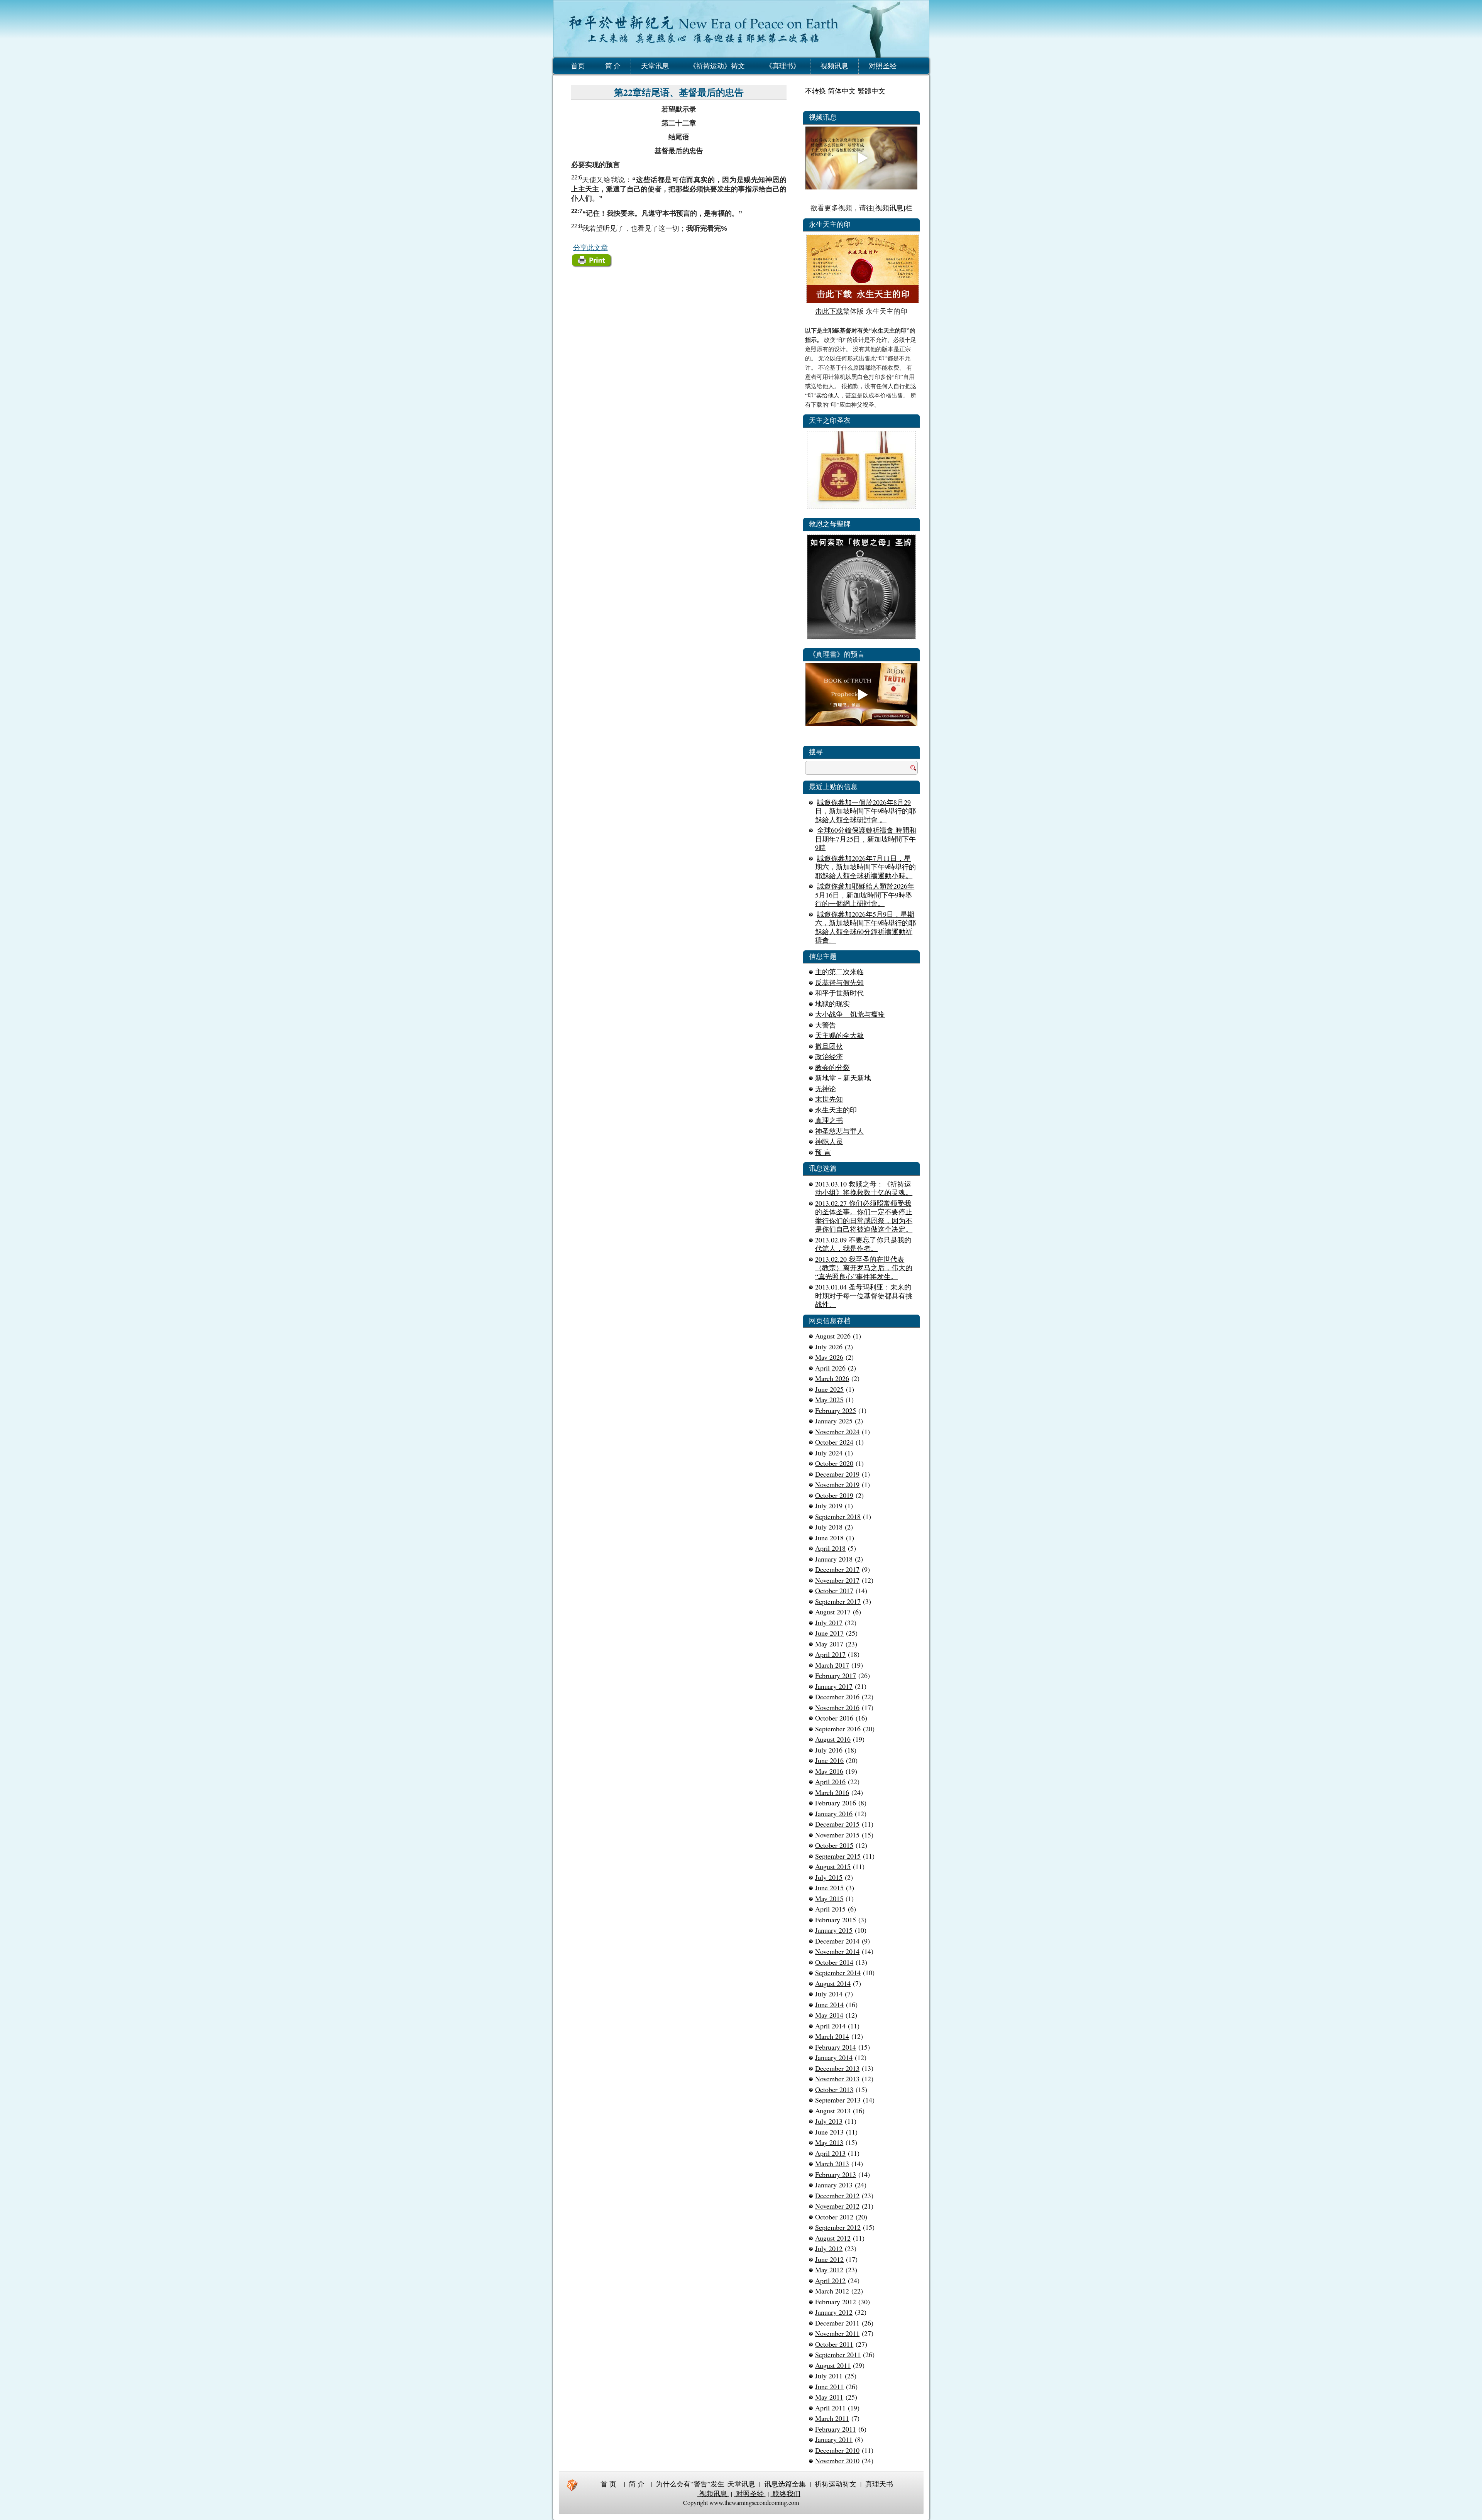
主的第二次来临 (839, 972)
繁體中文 (871, 91)
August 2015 (833, 1866)
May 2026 (829, 1357)
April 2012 (830, 2280)
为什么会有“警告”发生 (690, 2484)
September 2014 (838, 1972)
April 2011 (830, 2408)
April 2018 (830, 1548)
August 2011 (833, 2365)
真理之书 (829, 1120)
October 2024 (834, 1442)
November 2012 (837, 2206)
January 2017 (834, 1686)
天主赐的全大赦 (839, 1035)
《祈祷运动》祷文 (717, 66)
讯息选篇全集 (785, 2484)
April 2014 (830, 2026)
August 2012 (833, 2238)
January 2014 (834, 2057)
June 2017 (829, 1633)
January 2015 (834, 1930)
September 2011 (838, 2354)
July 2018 (829, 1527)
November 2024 (837, 1432)
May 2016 (829, 1771)
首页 (578, 66)
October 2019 (834, 1495)
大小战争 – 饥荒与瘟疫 (850, 1014)
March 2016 (832, 1792)
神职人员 (829, 1141)
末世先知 (829, 1099)
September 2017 (838, 1601)
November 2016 (837, 1707)
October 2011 (834, 2344)
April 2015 (830, 1909)
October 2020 (834, 1463)
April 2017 (830, 1654)
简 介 (613, 66)
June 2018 (829, 1538)
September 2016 (838, 1729)
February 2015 (836, 1920)
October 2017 (834, 1590)
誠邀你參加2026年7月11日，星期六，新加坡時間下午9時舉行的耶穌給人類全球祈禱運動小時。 (865, 867)
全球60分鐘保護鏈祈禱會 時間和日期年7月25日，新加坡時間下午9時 (866, 839)
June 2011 (829, 2386)
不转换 (815, 91)
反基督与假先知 (839, 982)
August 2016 (833, 1739)
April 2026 (830, 1368)
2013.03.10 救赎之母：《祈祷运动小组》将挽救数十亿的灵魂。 (864, 1188)
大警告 (826, 1025)
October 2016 (834, 1718)
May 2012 (829, 2270)
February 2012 (836, 2302)
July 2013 (829, 2121)
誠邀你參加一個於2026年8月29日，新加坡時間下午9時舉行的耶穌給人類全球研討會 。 (865, 811)
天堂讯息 (655, 66)
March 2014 (832, 2036)
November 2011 (837, 2333)
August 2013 (833, 2111)
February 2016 (836, 1803)
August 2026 (833, 1336)
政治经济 (829, 1056)
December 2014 (837, 1941)
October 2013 (834, 2089)
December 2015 (837, 1824)
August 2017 (833, 1612)
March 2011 (832, 2418)
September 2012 (838, 2227)
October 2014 (834, 1962)
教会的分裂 (832, 1067)
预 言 (823, 1152)
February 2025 (836, 1410)
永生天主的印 (836, 1110)
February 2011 (836, 2429)
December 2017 (837, 1569)
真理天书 (878, 2484)
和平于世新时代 (839, 993)
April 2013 (830, 2153)
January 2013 (834, 2185)
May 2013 (829, 2142)
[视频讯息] (889, 208)
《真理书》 (783, 66)
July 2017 (829, 1623)
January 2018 (834, 1559)
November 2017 (837, 1580)
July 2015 (829, 1877)
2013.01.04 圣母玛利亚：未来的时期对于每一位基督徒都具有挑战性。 (864, 1295)
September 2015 (838, 1856)
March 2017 (832, 1665)
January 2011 (834, 2439)
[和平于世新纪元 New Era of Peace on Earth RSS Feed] (572, 2485)
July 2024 (829, 1453)
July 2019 (829, 1506)
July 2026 (829, 1347)
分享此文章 (590, 247)
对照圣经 (883, 66)
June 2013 (829, 2132)
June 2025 (829, 1389)
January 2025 (834, 1421)
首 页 (610, 2484)
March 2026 (832, 1378)
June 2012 (829, 2259)
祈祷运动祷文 (836, 2484)
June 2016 (829, 1760)
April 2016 (830, 1781)
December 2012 (837, 2195)
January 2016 (834, 1814)
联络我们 (786, 2493)
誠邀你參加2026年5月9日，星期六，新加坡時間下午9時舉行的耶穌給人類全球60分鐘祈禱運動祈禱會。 (865, 927)
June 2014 (829, 2005)
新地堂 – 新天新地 (843, 1078)
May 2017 (829, 1644)
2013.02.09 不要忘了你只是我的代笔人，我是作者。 (863, 1244)
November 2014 (837, 1951)
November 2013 (837, 2079)
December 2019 (837, 1474)
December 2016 (837, 1697)
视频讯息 (834, 66)
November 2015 (837, 1835)
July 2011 (829, 2376)
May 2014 (829, 2015)
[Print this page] (592, 266)
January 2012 (834, 2312)
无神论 (826, 1088)
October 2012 (834, 2217)
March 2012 (832, 2291)
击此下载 (829, 311)
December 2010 (837, 2450)
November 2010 (837, 2461)
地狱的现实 (832, 1004)
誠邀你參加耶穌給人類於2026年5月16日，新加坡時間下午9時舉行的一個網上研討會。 (865, 895)
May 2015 (829, 1898)
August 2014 (833, 1983)
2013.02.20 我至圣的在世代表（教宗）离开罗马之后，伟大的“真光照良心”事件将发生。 (864, 1268)
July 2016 (829, 1750)
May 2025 (829, 1399)
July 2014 (829, 1994)
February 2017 (836, 1675)
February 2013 (836, 2174)
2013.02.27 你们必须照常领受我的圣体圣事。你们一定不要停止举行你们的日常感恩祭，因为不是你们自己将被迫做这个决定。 (864, 1216)
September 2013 (838, 2100)
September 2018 (838, 1516)
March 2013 (832, 2163)
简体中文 (842, 91)
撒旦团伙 (829, 1046)
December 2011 (837, 2323)
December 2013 (837, 2068)
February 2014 (836, 2047)
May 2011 (829, 2397)
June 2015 (829, 1888)
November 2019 (837, 1484)
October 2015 (834, 1845)
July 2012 (829, 2248)
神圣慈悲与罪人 (839, 1131)
